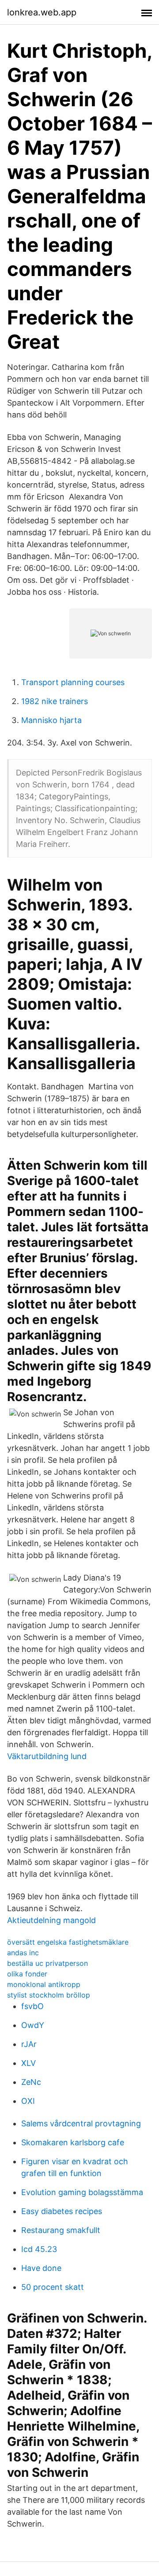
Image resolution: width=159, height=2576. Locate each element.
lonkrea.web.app (42, 12)
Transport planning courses (73, 682)
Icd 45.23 (39, 2249)
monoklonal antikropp (44, 1984)
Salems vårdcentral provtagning (81, 2123)
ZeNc (31, 2082)
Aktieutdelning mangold (51, 1920)
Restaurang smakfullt (61, 2230)
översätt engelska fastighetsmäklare (68, 1942)
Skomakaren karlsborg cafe (73, 2142)
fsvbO (32, 2006)
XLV (28, 2063)
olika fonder (27, 1974)
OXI (28, 2101)
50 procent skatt (53, 2287)
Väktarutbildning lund (47, 1756)
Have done (41, 2268)
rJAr (29, 2044)
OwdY (33, 2025)
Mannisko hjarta (51, 720)
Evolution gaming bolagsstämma (82, 2192)
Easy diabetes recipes (62, 2211)
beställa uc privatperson (47, 1963)
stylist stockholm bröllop (49, 1995)
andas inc (23, 1953)
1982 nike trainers (55, 701)
